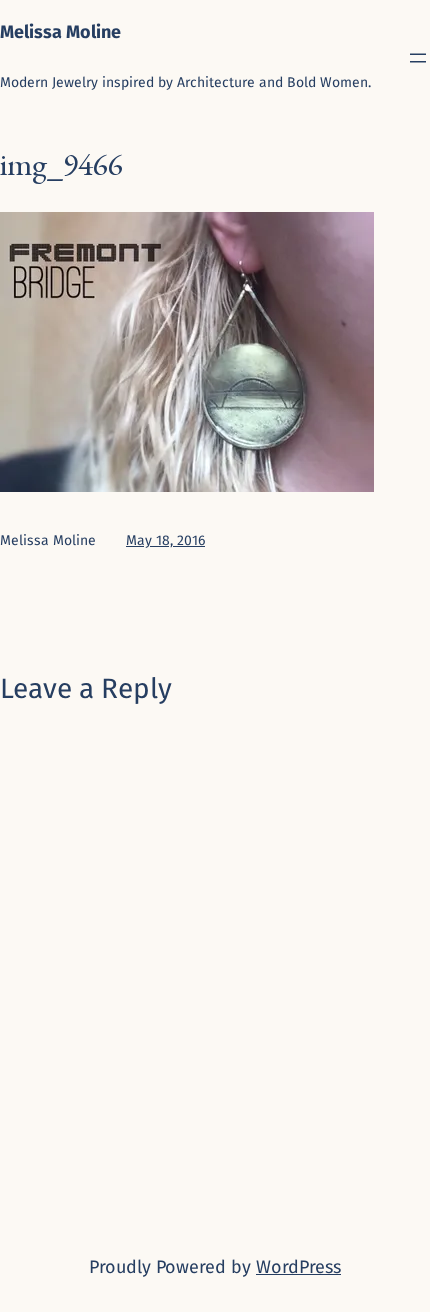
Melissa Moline (60, 32)
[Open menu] (418, 58)
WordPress (298, 1267)
